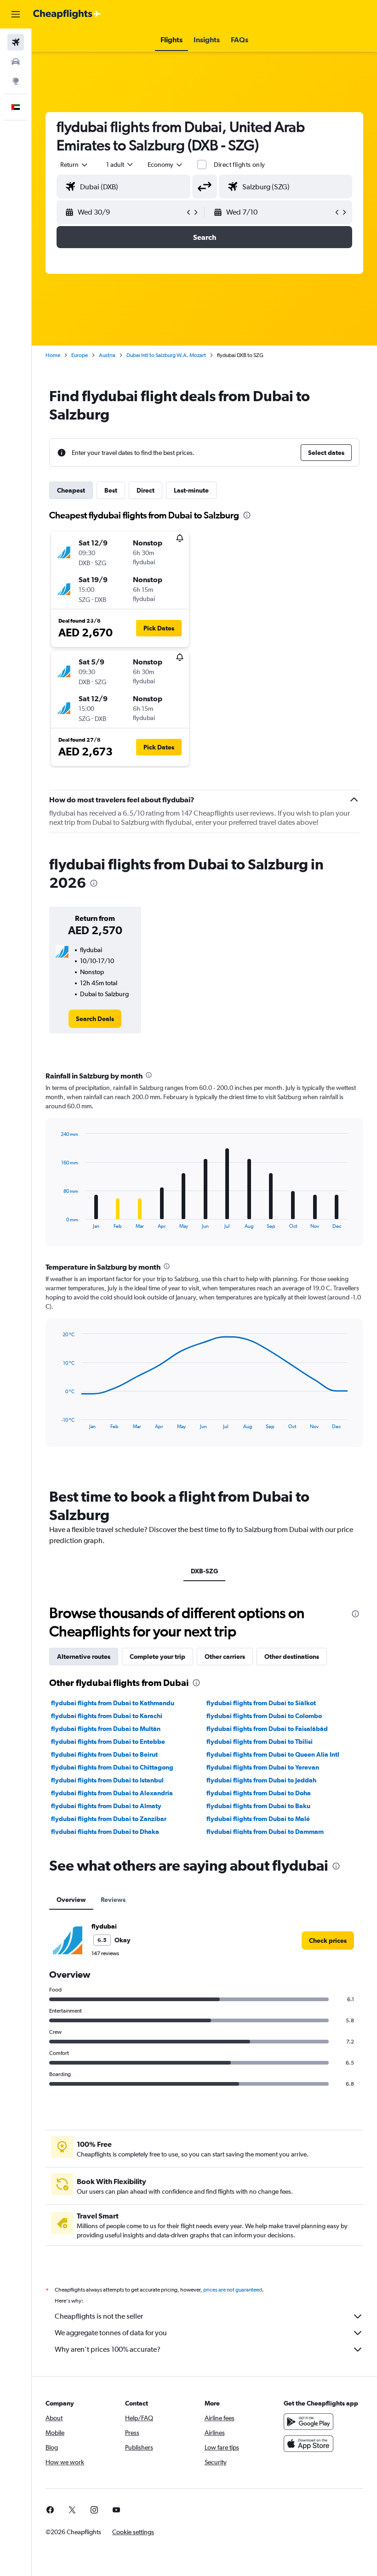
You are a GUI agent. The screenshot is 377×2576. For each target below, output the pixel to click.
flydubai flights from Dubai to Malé (258, 1819)
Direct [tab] (146, 490)
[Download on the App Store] (308, 2444)
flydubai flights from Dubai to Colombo (264, 1716)
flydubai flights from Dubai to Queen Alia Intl (273, 1754)
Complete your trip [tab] (157, 1657)
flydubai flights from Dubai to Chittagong (112, 1767)
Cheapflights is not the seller (99, 2316)
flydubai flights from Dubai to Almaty (106, 1806)
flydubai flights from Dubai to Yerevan (263, 1767)
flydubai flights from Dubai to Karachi (107, 1716)
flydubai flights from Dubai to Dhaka (105, 1832)
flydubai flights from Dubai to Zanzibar (109, 1819)
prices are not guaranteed (233, 2290)
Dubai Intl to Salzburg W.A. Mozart (166, 355)
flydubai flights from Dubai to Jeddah (261, 1780)
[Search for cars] (16, 62)
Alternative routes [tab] (84, 1657)
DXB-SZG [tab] (204, 1571)
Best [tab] (111, 490)
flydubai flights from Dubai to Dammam (265, 1832)
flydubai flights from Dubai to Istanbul (107, 1780)
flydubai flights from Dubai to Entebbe (108, 1742)
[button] (16, 14)
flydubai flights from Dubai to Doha (259, 1793)
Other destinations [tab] (292, 1657)
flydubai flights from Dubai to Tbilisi (260, 1742)
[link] (95, 1019)
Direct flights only (240, 165)
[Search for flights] (16, 42)
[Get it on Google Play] (308, 2422)
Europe (80, 355)
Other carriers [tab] (225, 1657)
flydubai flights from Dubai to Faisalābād (267, 1729)
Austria (107, 355)
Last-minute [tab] (191, 490)
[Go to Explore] (16, 81)
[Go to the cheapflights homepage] (67, 14)
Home (53, 355)
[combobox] (166, 165)
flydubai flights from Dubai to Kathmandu (113, 1703)
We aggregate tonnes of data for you (111, 2333)
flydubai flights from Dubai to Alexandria (112, 1793)
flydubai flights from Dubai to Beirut (104, 1754)
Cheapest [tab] (71, 490)
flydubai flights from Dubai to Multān (106, 1729)
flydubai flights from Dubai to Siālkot (261, 1703)
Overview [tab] (71, 1900)
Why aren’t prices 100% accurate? (108, 2349)
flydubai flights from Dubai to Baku (258, 1806)
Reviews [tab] (113, 1900)
